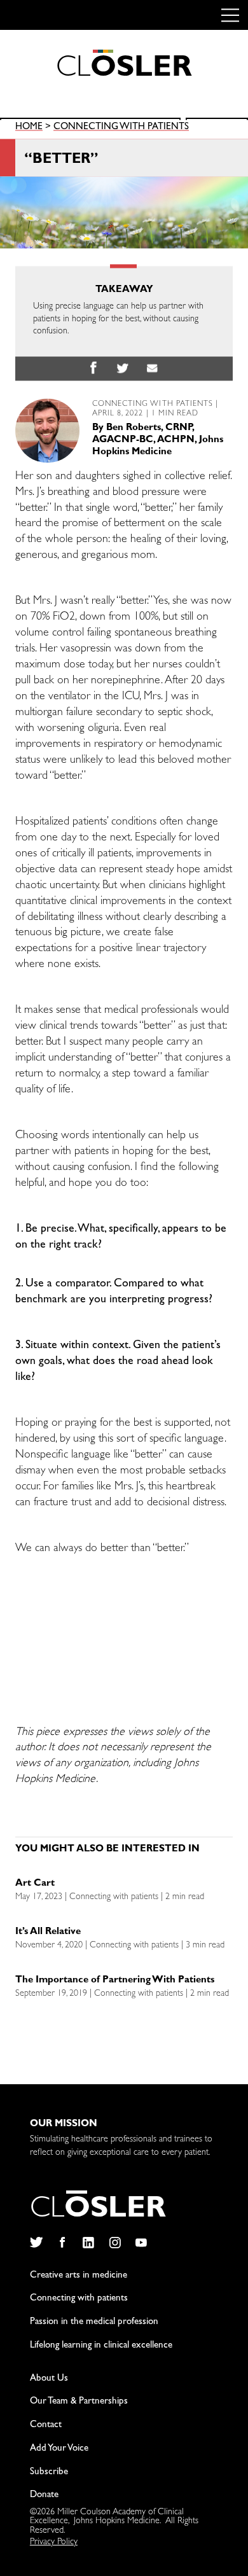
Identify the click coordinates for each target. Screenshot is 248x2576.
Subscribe (49, 2473)
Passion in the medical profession (94, 2322)
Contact (46, 2426)
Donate (44, 2496)
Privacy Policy (54, 2542)
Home (29, 128)
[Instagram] (115, 2243)
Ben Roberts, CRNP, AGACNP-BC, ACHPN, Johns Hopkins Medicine (158, 441)
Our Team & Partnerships (79, 2402)
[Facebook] (62, 2243)
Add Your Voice (59, 2449)
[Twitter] (36, 2243)
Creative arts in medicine (79, 2276)
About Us (49, 2379)
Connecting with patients (121, 128)
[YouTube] (141, 2243)
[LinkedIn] (89, 2243)
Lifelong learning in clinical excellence (101, 2346)
